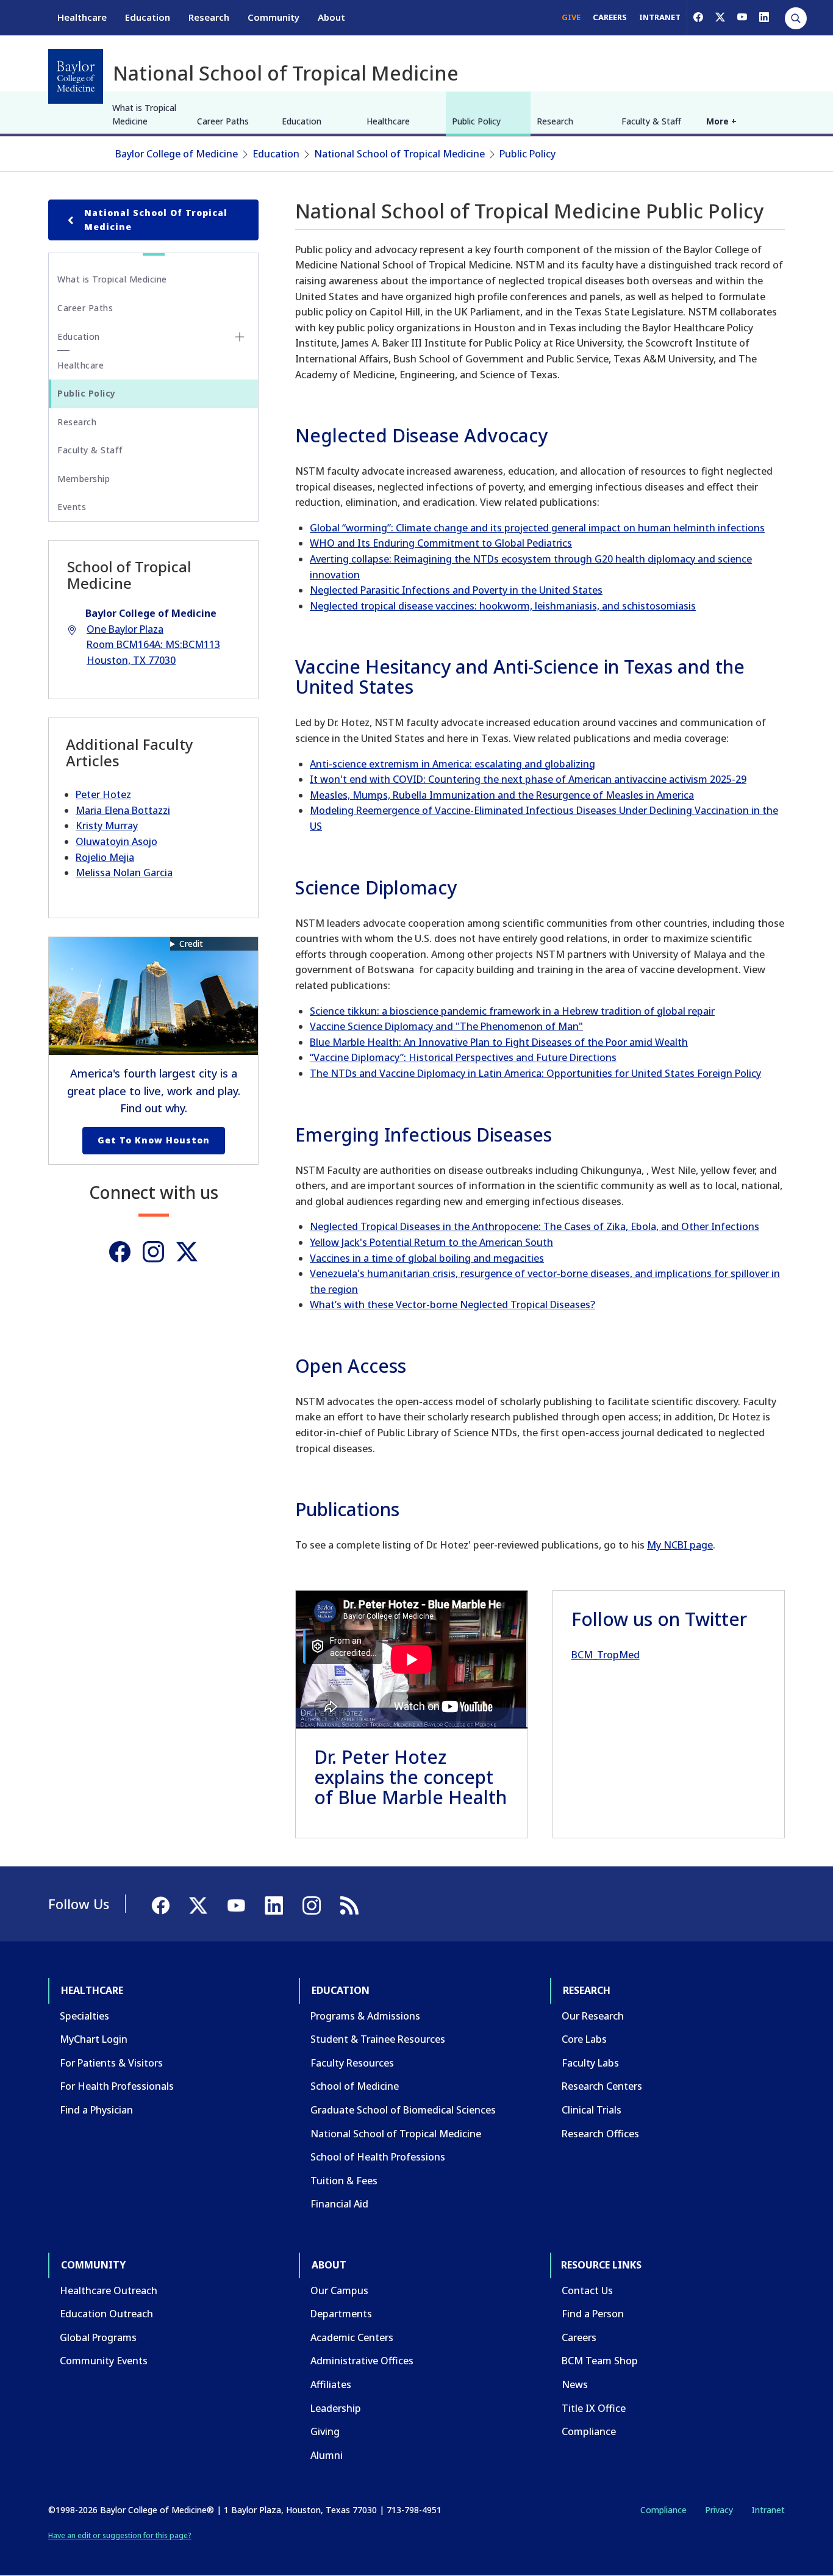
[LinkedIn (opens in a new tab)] (764, 17)
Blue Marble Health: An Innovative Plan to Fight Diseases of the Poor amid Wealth (499, 1042)
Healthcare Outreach (109, 2290)
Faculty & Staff (651, 121)
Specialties (84, 2016)
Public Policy (476, 121)
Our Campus (339, 2290)
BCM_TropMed (606, 1655)
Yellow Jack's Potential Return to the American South (431, 1242)
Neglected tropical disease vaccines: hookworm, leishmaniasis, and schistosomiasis (503, 606)
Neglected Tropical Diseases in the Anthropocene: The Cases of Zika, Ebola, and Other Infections (534, 1226)
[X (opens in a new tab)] (720, 17)
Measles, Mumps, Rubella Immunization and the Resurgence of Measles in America (502, 795)
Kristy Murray (107, 826)
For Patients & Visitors (111, 2063)
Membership (84, 479)
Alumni (327, 2455)
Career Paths (223, 121)
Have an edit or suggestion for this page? (120, 2535)
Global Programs (98, 2337)
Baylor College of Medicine (177, 154)
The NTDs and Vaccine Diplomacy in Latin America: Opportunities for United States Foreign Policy (535, 1073)
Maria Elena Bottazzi (123, 810)
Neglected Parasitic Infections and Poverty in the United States (456, 590)
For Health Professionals (117, 2086)
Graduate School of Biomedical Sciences (403, 2110)
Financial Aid (339, 2204)
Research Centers (602, 2086)
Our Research (593, 2016)
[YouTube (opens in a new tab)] (742, 17)
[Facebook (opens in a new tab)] (698, 17)
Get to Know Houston (154, 1140)
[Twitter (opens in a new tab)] (187, 1252)
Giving (325, 2431)
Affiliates (331, 2384)
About (331, 17)
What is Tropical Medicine (144, 114)
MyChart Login (94, 2039)
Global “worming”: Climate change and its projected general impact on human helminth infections (537, 528)
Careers (579, 2337)
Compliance (589, 2431)
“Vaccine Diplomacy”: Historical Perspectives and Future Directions (463, 1057)
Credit (191, 944)
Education (148, 17)
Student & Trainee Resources (378, 2039)
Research (209, 17)
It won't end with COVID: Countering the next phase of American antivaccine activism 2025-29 (528, 779)
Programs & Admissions (365, 2016)
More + (721, 121)
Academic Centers (352, 2337)
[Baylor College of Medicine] (76, 76)
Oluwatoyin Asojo (116, 841)
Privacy (719, 2510)
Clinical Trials (592, 2110)
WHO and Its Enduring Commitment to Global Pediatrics (441, 543)
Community (273, 17)
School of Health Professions (378, 2157)
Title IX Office (594, 2408)
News (575, 2384)
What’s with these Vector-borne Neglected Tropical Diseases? (452, 1304)
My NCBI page (680, 1545)
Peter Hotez (103, 794)
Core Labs (584, 2039)
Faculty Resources (352, 2063)
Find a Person (593, 2314)
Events (72, 507)
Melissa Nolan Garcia (124, 872)
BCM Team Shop (600, 2361)
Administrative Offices (362, 2361)
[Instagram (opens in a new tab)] (153, 1252)
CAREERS (610, 17)
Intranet (768, 2510)
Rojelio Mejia (105, 857)
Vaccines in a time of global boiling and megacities (427, 1258)
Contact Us (587, 2290)
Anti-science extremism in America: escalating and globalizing (452, 764)
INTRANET (660, 17)
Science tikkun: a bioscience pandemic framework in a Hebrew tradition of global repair (512, 1011)
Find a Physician (96, 2110)
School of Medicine (355, 2086)
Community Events (104, 2361)
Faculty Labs (590, 2063)
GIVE (571, 17)
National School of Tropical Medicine (399, 154)
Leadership (336, 2408)
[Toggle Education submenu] (240, 337)
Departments (341, 2314)
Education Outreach (106, 2314)
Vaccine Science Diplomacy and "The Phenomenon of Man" (446, 1026)
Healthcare (82, 17)
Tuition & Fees (344, 2181)
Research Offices (600, 2134)
